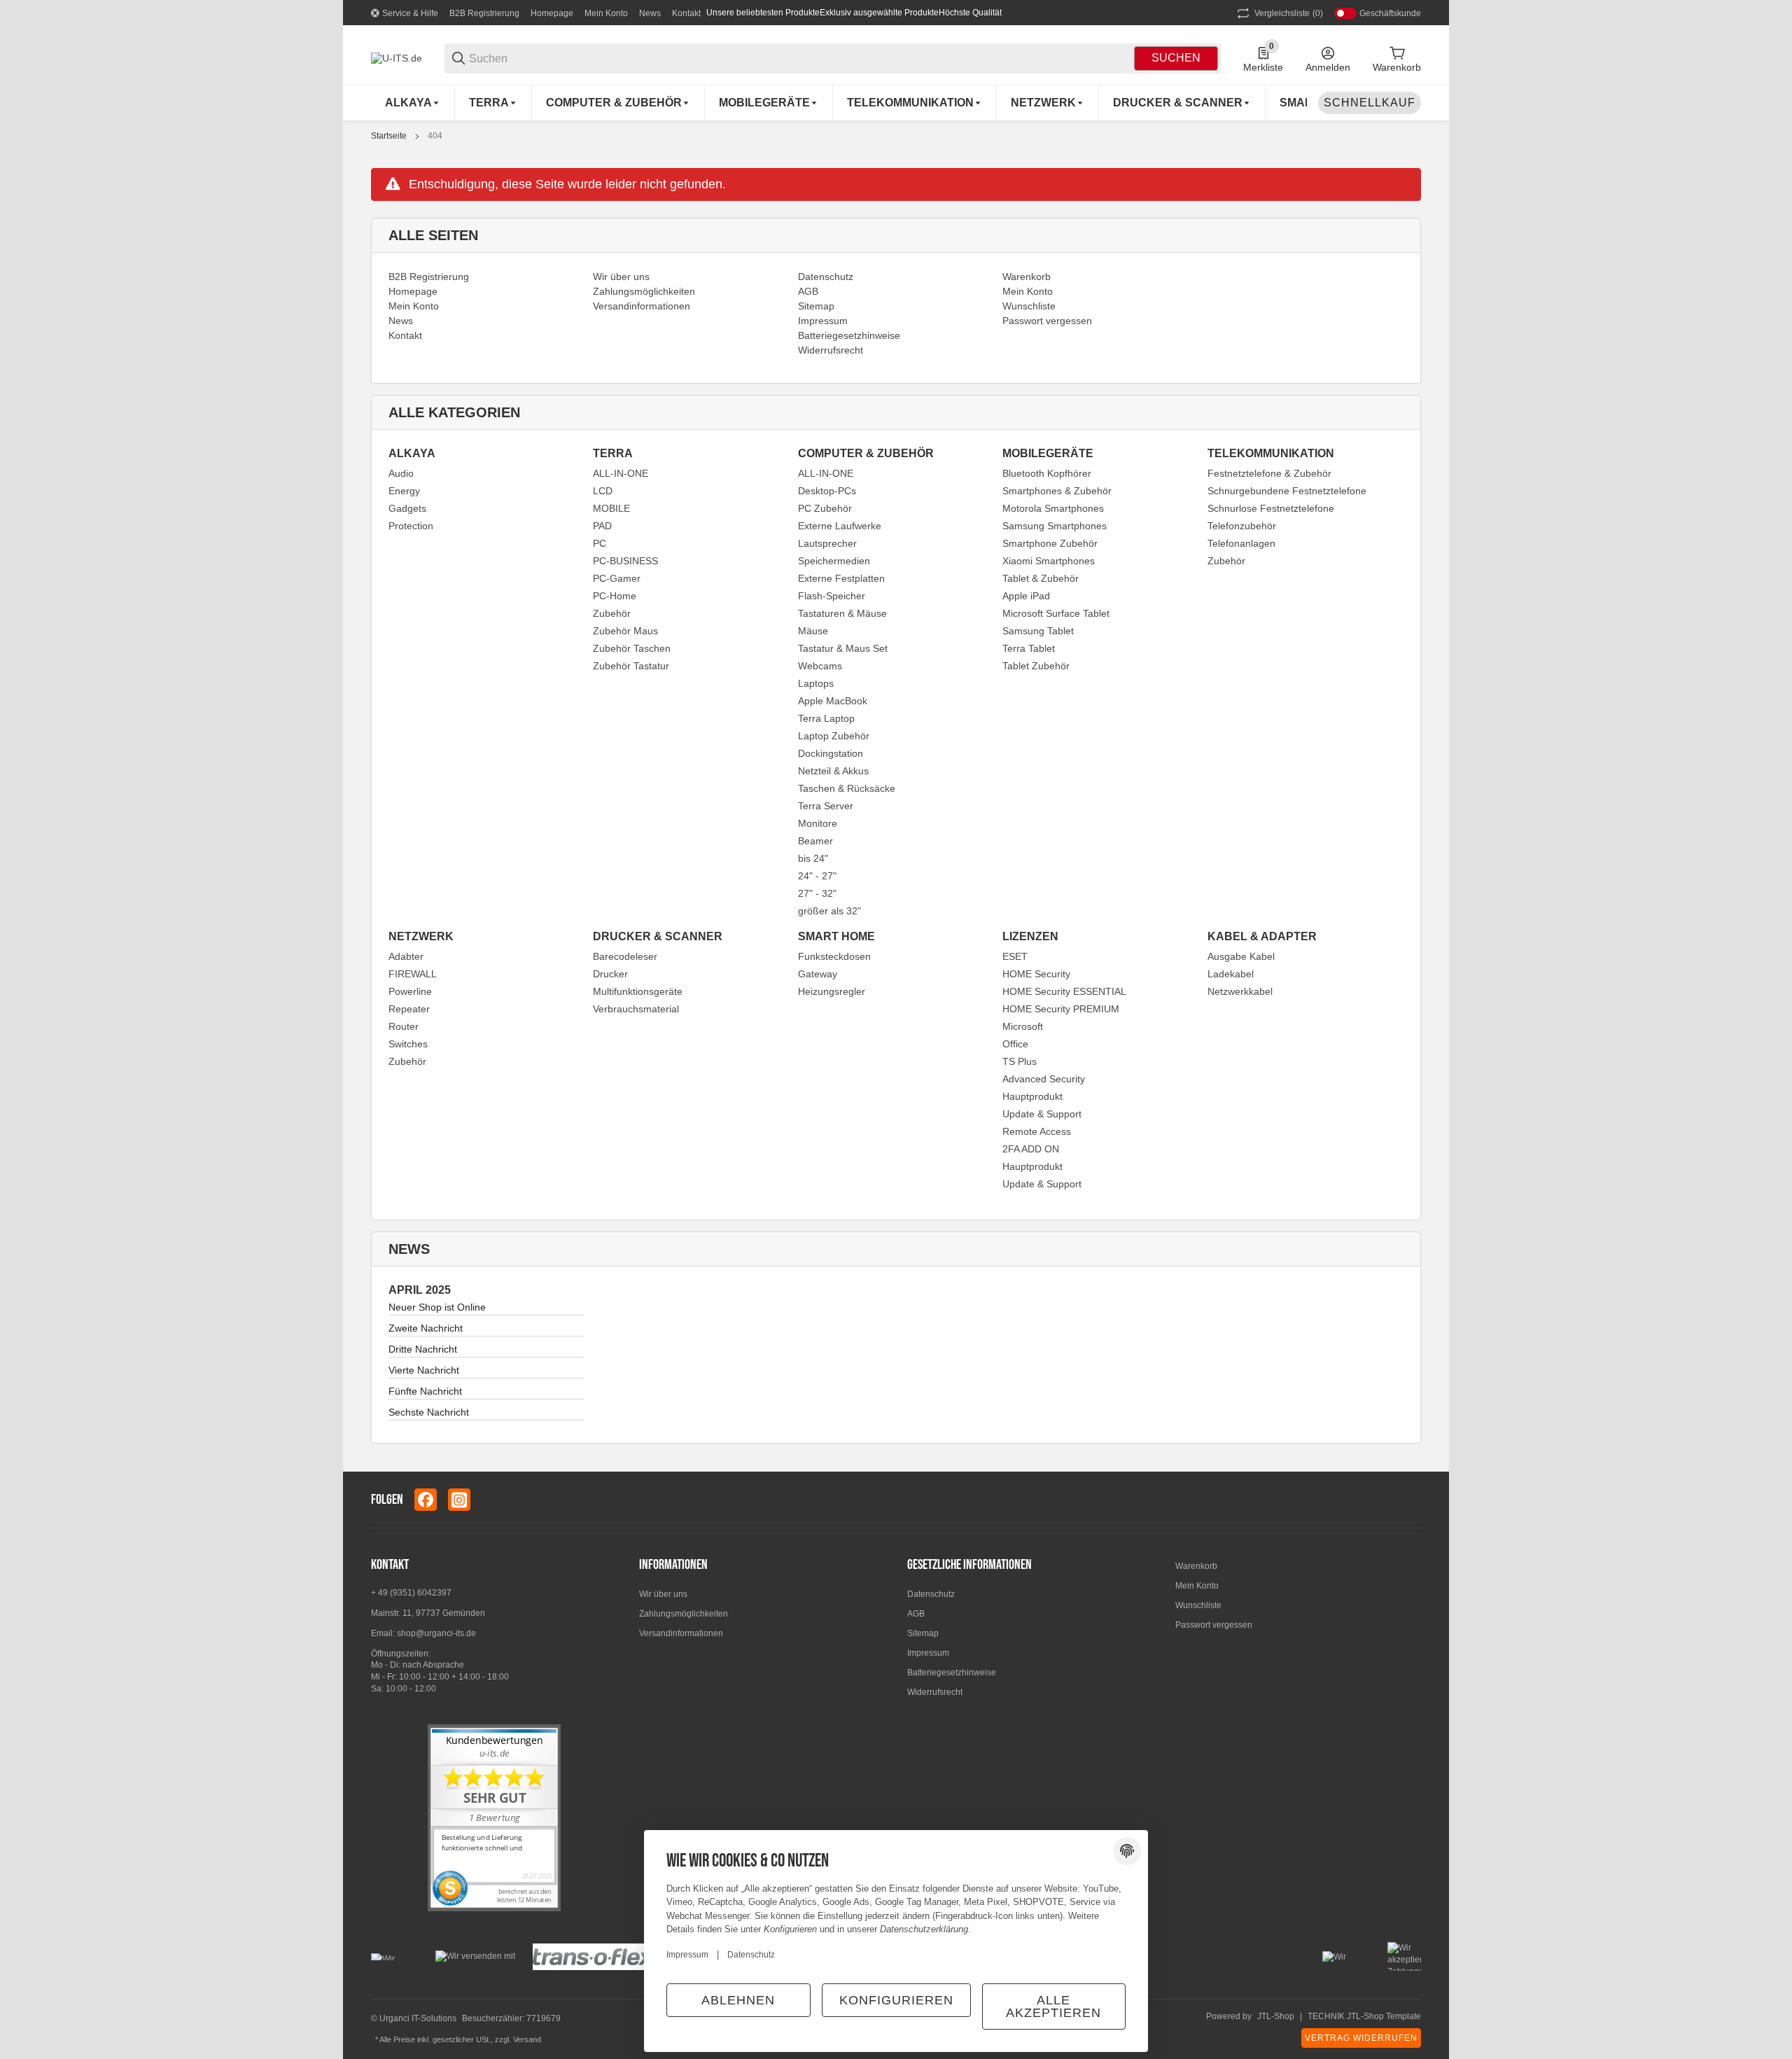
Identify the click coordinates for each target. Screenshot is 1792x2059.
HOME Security (1036, 974)
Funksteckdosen (834, 956)
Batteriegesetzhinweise (952, 1673)
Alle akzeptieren (1053, 2006)
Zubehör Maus (625, 631)
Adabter (406, 956)
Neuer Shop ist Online (437, 1307)
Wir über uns (663, 1594)
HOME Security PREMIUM (1061, 1009)
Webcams (820, 666)
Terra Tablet (1029, 648)
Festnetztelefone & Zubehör (1269, 473)
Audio (401, 473)
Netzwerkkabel (1240, 991)
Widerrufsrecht (935, 1692)
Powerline (410, 991)
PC (600, 543)
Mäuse (813, 631)
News (650, 13)
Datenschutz (931, 1594)
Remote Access (1037, 1131)
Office (1015, 1044)
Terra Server (826, 806)
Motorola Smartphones (1053, 508)
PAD (602, 526)
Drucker (610, 974)
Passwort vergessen (1214, 1625)
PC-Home (615, 596)
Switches (408, 1044)
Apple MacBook (833, 701)
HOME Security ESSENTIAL (1064, 991)
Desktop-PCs (827, 491)
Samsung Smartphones (1055, 526)
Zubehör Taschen (632, 648)
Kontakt (686, 13)
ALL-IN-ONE (621, 473)
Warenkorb (1196, 1566)
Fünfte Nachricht (425, 1391)
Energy (404, 491)
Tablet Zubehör (1036, 666)
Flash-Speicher (832, 596)
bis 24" (813, 858)
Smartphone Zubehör (1050, 543)
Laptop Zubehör (834, 736)
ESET (1015, 956)
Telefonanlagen (1241, 543)
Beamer (815, 841)
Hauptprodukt (1032, 1096)
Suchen (1176, 58)
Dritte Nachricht (423, 1349)
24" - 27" (817, 876)
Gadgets (407, 508)
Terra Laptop (826, 718)
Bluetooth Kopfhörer (1047, 473)
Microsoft (1023, 1026)
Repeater (409, 1009)
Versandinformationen (681, 1633)
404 (435, 136)
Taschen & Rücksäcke (847, 788)
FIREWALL (413, 974)
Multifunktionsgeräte (638, 991)
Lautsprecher (827, 543)
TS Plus (1020, 1061)
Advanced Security (1044, 1079)
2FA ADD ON (1031, 1149)
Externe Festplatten (841, 578)
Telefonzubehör (1242, 526)
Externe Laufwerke (840, 526)
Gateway (818, 974)
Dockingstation (831, 753)
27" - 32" (817, 893)
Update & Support (1042, 1114)
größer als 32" (829, 911)
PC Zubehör (825, 508)
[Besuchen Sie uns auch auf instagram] (459, 1500)
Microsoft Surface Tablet (1056, 613)
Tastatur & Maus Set (843, 648)
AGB (916, 1614)
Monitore (818, 823)
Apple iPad (1026, 596)
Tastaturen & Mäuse (842, 613)
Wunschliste (1198, 1605)
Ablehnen (738, 2000)
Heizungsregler (832, 991)
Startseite (389, 136)
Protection (411, 526)
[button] (1410, 1500)
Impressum (928, 1653)
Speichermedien (834, 561)
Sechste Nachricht (429, 1412)
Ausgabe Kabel (1241, 956)
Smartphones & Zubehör (1057, 491)
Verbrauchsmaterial (636, 1009)
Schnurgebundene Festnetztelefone (1287, 491)
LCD (603, 491)
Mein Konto (606, 13)
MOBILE (611, 508)
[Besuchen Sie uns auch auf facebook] (426, 1500)
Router (404, 1026)
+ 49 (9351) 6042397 (411, 1593)
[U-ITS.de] (397, 57)
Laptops (816, 683)
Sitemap (923, 1633)
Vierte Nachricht (424, 1370)
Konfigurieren (896, 2000)
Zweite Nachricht (426, 1328)
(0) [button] (1289, 13)
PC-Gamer (617, 578)
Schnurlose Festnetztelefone (1271, 508)
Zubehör (612, 613)
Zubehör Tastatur (631, 666)
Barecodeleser (625, 956)
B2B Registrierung (484, 13)
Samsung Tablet (1038, 631)
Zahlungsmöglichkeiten (684, 1614)
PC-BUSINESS (625, 561)
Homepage (552, 13)
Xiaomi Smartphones (1049, 561)
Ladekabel (1231, 974)
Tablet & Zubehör (1041, 578)
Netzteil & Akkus (833, 771)
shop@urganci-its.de (436, 1633)
